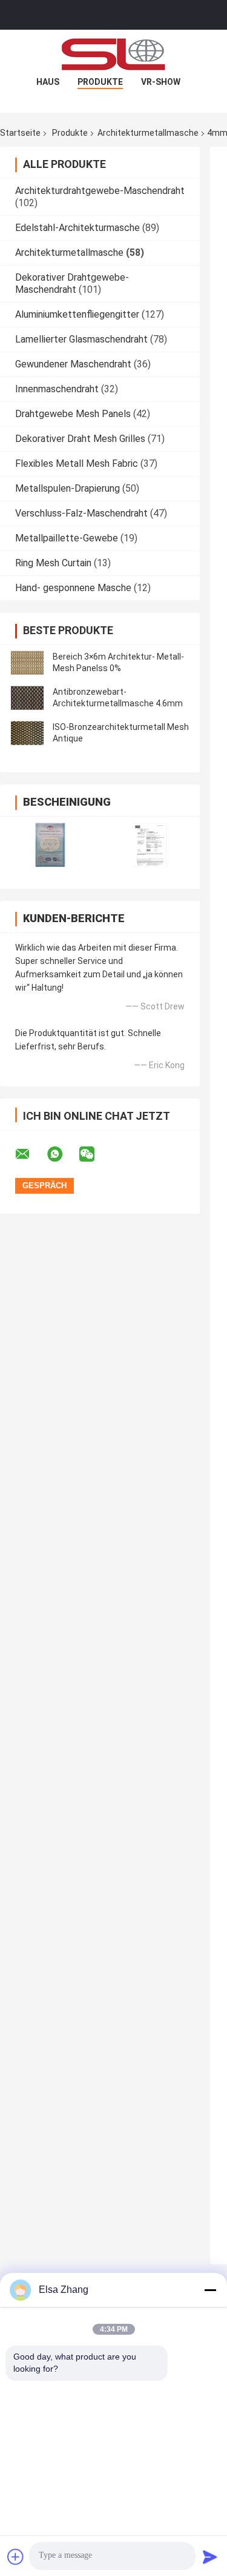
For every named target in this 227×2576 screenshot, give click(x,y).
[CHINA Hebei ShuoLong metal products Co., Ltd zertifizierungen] (50, 845)
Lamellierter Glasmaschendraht (81, 339)
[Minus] (210, 2290)
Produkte (100, 82)
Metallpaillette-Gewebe (67, 538)
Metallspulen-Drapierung (67, 488)
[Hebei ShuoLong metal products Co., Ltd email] (30, 1154)
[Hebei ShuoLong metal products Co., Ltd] (114, 54)
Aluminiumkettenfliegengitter (77, 314)
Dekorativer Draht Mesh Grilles (80, 439)
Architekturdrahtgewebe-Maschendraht (100, 191)
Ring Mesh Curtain (53, 563)
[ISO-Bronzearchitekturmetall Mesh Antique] (27, 733)
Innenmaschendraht (57, 389)
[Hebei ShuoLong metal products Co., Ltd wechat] (94, 1154)
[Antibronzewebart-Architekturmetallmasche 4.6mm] (27, 698)
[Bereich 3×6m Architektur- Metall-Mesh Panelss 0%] (27, 663)
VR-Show (161, 82)
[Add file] (16, 2557)
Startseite (20, 133)
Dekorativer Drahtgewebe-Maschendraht (72, 283)
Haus (48, 82)
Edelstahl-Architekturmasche (77, 228)
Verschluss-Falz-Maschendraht (81, 513)
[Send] (210, 2557)
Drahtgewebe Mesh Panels (73, 414)
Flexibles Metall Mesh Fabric (77, 463)
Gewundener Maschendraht (73, 364)
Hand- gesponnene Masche (73, 588)
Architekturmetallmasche (148, 133)
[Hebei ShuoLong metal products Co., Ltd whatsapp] (62, 1154)
